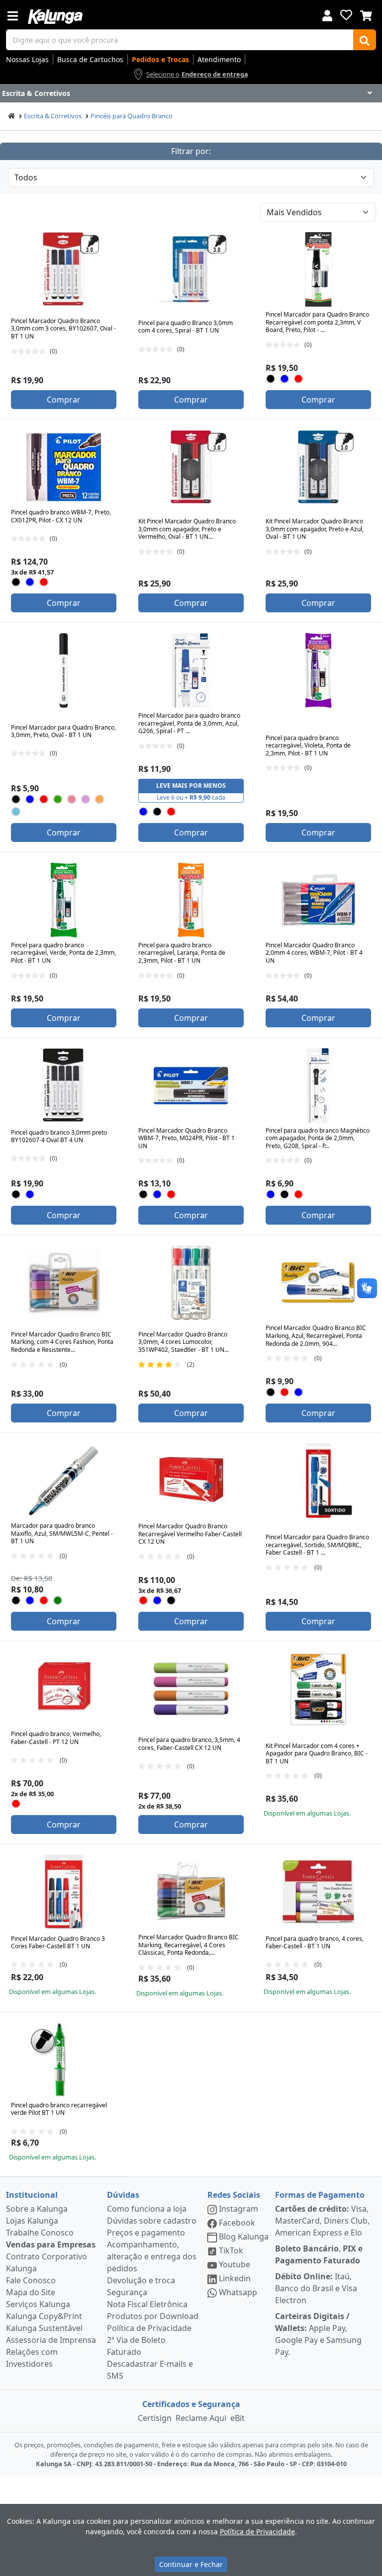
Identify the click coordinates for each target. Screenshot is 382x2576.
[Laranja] (100, 799)
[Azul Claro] (16, 811)
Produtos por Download (153, 2316)
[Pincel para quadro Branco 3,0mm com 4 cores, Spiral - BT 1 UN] (191, 269)
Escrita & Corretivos (53, 116)
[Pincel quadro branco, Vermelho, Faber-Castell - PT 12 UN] (64, 1689)
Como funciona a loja (147, 2209)
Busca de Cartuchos (90, 59)
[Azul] (285, 379)
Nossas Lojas (27, 59)
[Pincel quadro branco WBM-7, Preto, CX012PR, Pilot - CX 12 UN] (64, 467)
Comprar (64, 400)
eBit (238, 2418)
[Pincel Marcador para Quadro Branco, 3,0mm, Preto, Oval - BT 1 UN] (64, 670)
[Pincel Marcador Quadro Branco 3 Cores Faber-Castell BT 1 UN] (64, 1892)
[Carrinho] (366, 14)
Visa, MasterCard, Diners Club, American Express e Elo (322, 2221)
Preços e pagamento (146, 2233)
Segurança (127, 2292)
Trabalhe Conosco (40, 2233)
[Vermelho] (299, 379)
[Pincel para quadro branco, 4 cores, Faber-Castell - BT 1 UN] (318, 1892)
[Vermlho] (285, 1392)
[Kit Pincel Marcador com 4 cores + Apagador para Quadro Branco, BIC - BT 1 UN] (318, 1689)
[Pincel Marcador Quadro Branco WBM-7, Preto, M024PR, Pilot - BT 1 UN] (191, 1085)
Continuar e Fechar (191, 2564)
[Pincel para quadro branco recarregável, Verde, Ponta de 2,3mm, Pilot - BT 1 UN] (64, 900)
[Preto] (271, 379)
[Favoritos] (346, 15)
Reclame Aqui (201, 2418)
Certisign (155, 2418)
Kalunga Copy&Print (44, 2316)
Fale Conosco (31, 2280)
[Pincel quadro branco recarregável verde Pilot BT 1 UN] (64, 2060)
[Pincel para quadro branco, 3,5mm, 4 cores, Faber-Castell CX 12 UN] (191, 1689)
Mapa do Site (31, 2292)
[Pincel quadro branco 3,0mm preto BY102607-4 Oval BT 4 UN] (64, 1085)
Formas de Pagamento (320, 2195)
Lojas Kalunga (32, 2221)
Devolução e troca (141, 2280)
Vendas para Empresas (51, 2244)
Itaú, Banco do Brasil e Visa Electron (316, 2288)
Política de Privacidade (149, 2328)
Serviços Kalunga (38, 2304)
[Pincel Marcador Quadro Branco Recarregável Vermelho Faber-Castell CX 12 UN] (191, 1481)
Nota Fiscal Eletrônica (147, 2304)
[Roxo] (86, 799)
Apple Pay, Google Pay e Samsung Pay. (318, 2334)
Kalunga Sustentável (44, 2328)
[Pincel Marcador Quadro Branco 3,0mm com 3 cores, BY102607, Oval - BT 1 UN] (64, 269)
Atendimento (219, 59)
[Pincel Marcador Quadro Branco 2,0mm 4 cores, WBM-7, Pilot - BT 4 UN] (318, 900)
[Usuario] (327, 15)
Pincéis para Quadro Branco (132, 116)
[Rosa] (72, 799)
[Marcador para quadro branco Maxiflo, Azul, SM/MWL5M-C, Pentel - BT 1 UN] (64, 1481)
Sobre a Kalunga (37, 2209)
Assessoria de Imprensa (51, 2340)
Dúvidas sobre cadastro (152, 2221)
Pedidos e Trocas (160, 59)
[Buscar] (365, 40)
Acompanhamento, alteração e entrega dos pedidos (152, 2256)
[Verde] (58, 799)
